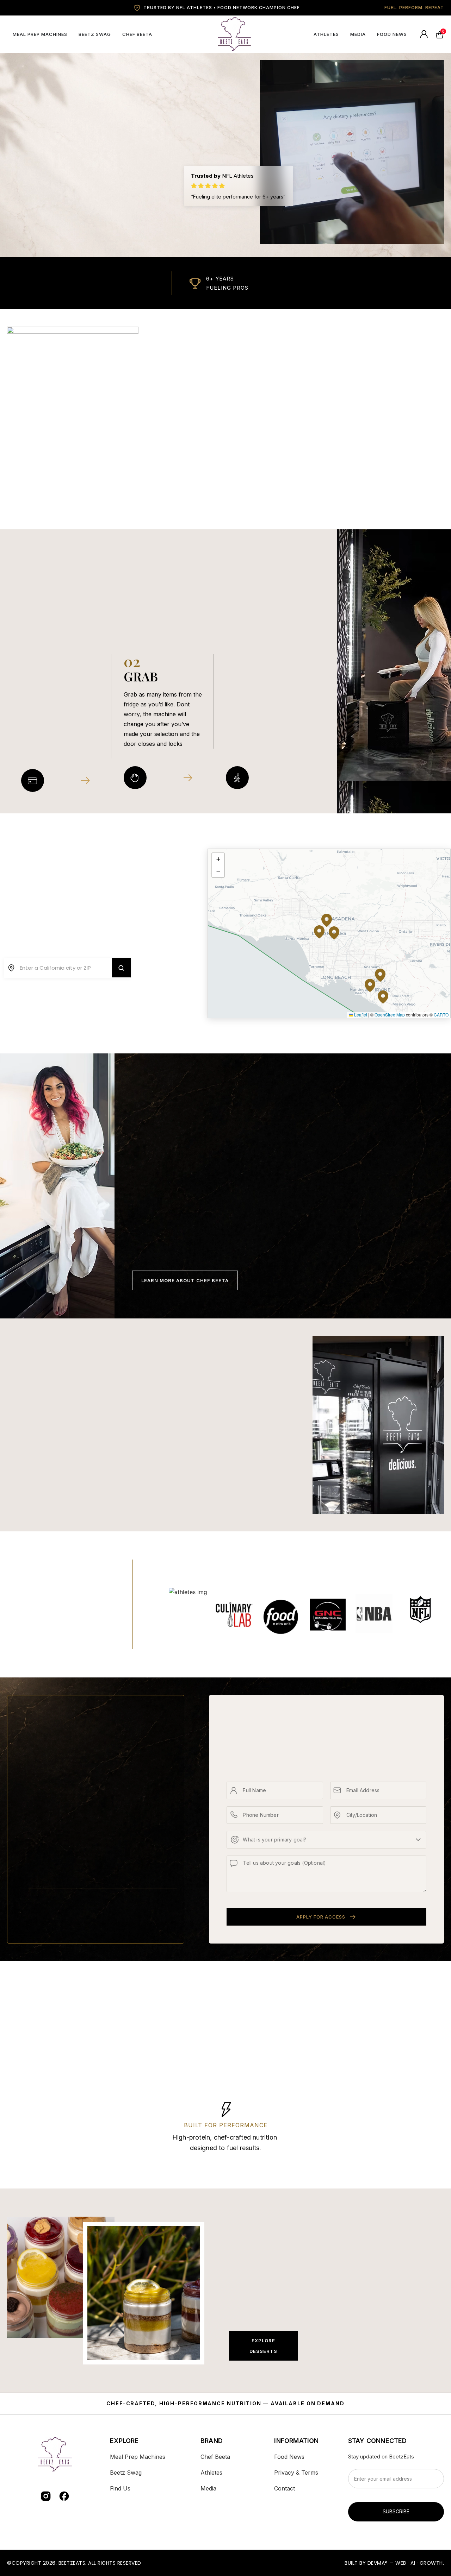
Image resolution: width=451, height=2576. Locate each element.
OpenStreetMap (390, 1015)
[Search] (121, 968)
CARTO (441, 1015)
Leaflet (360, 1015)
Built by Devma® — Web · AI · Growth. (394, 2563)
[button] (380, 984)
